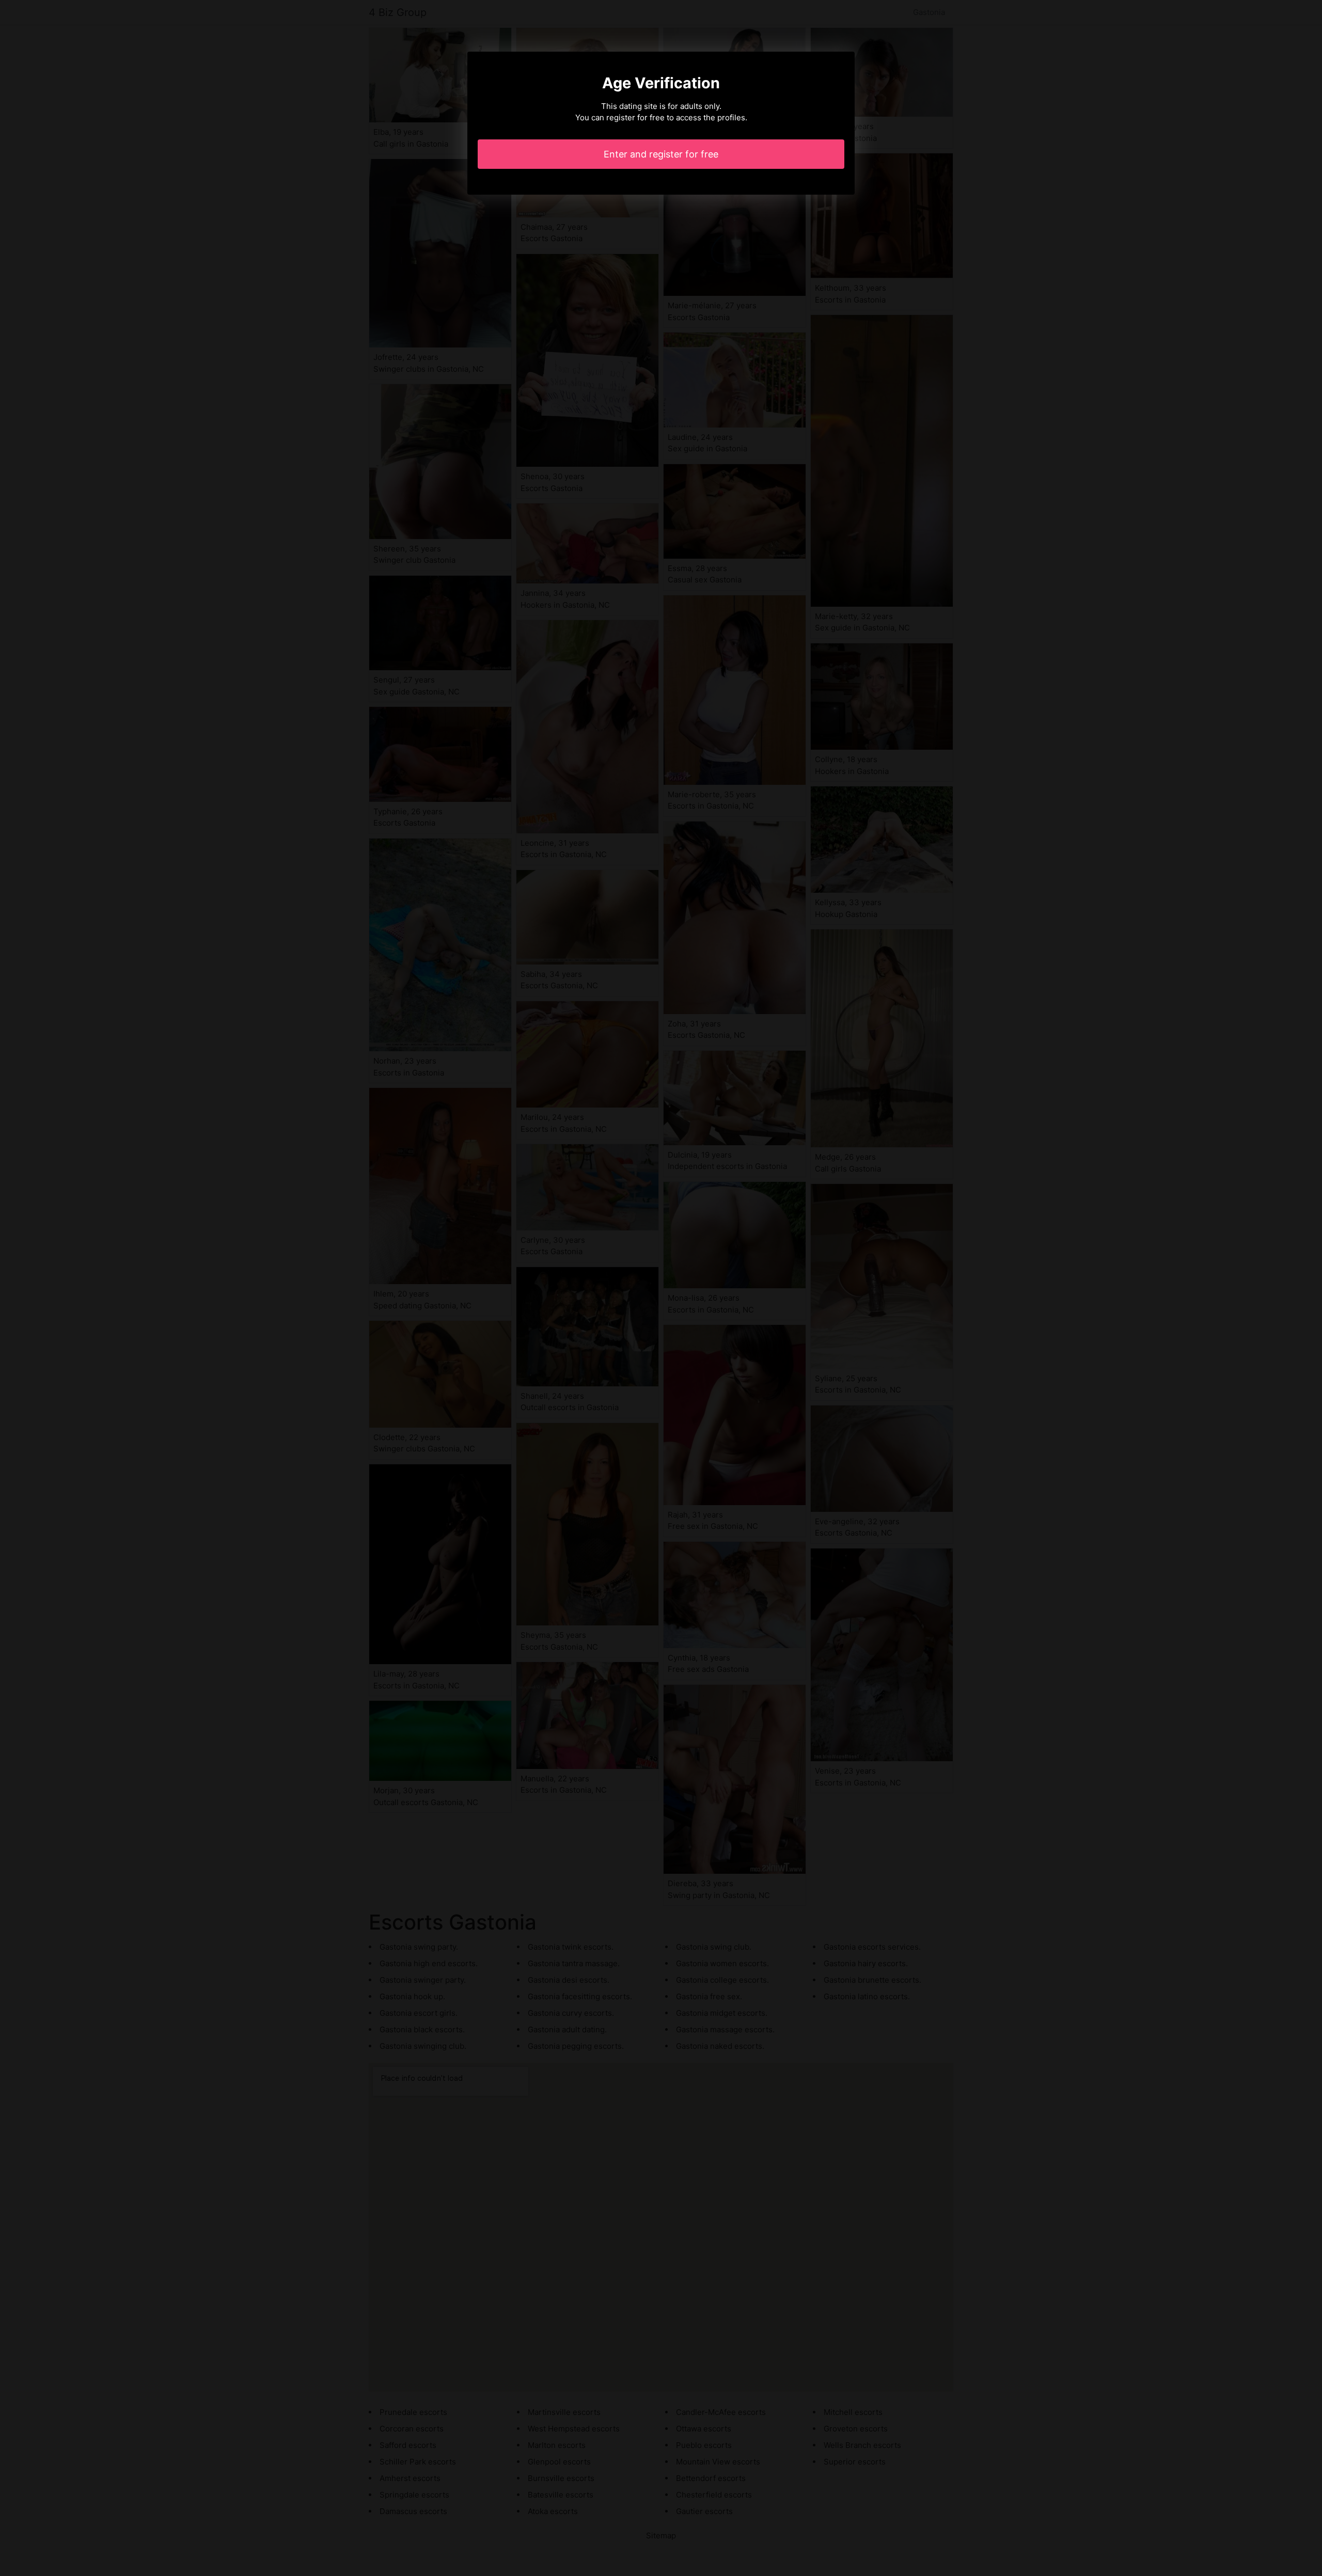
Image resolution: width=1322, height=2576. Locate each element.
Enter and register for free (661, 154)
